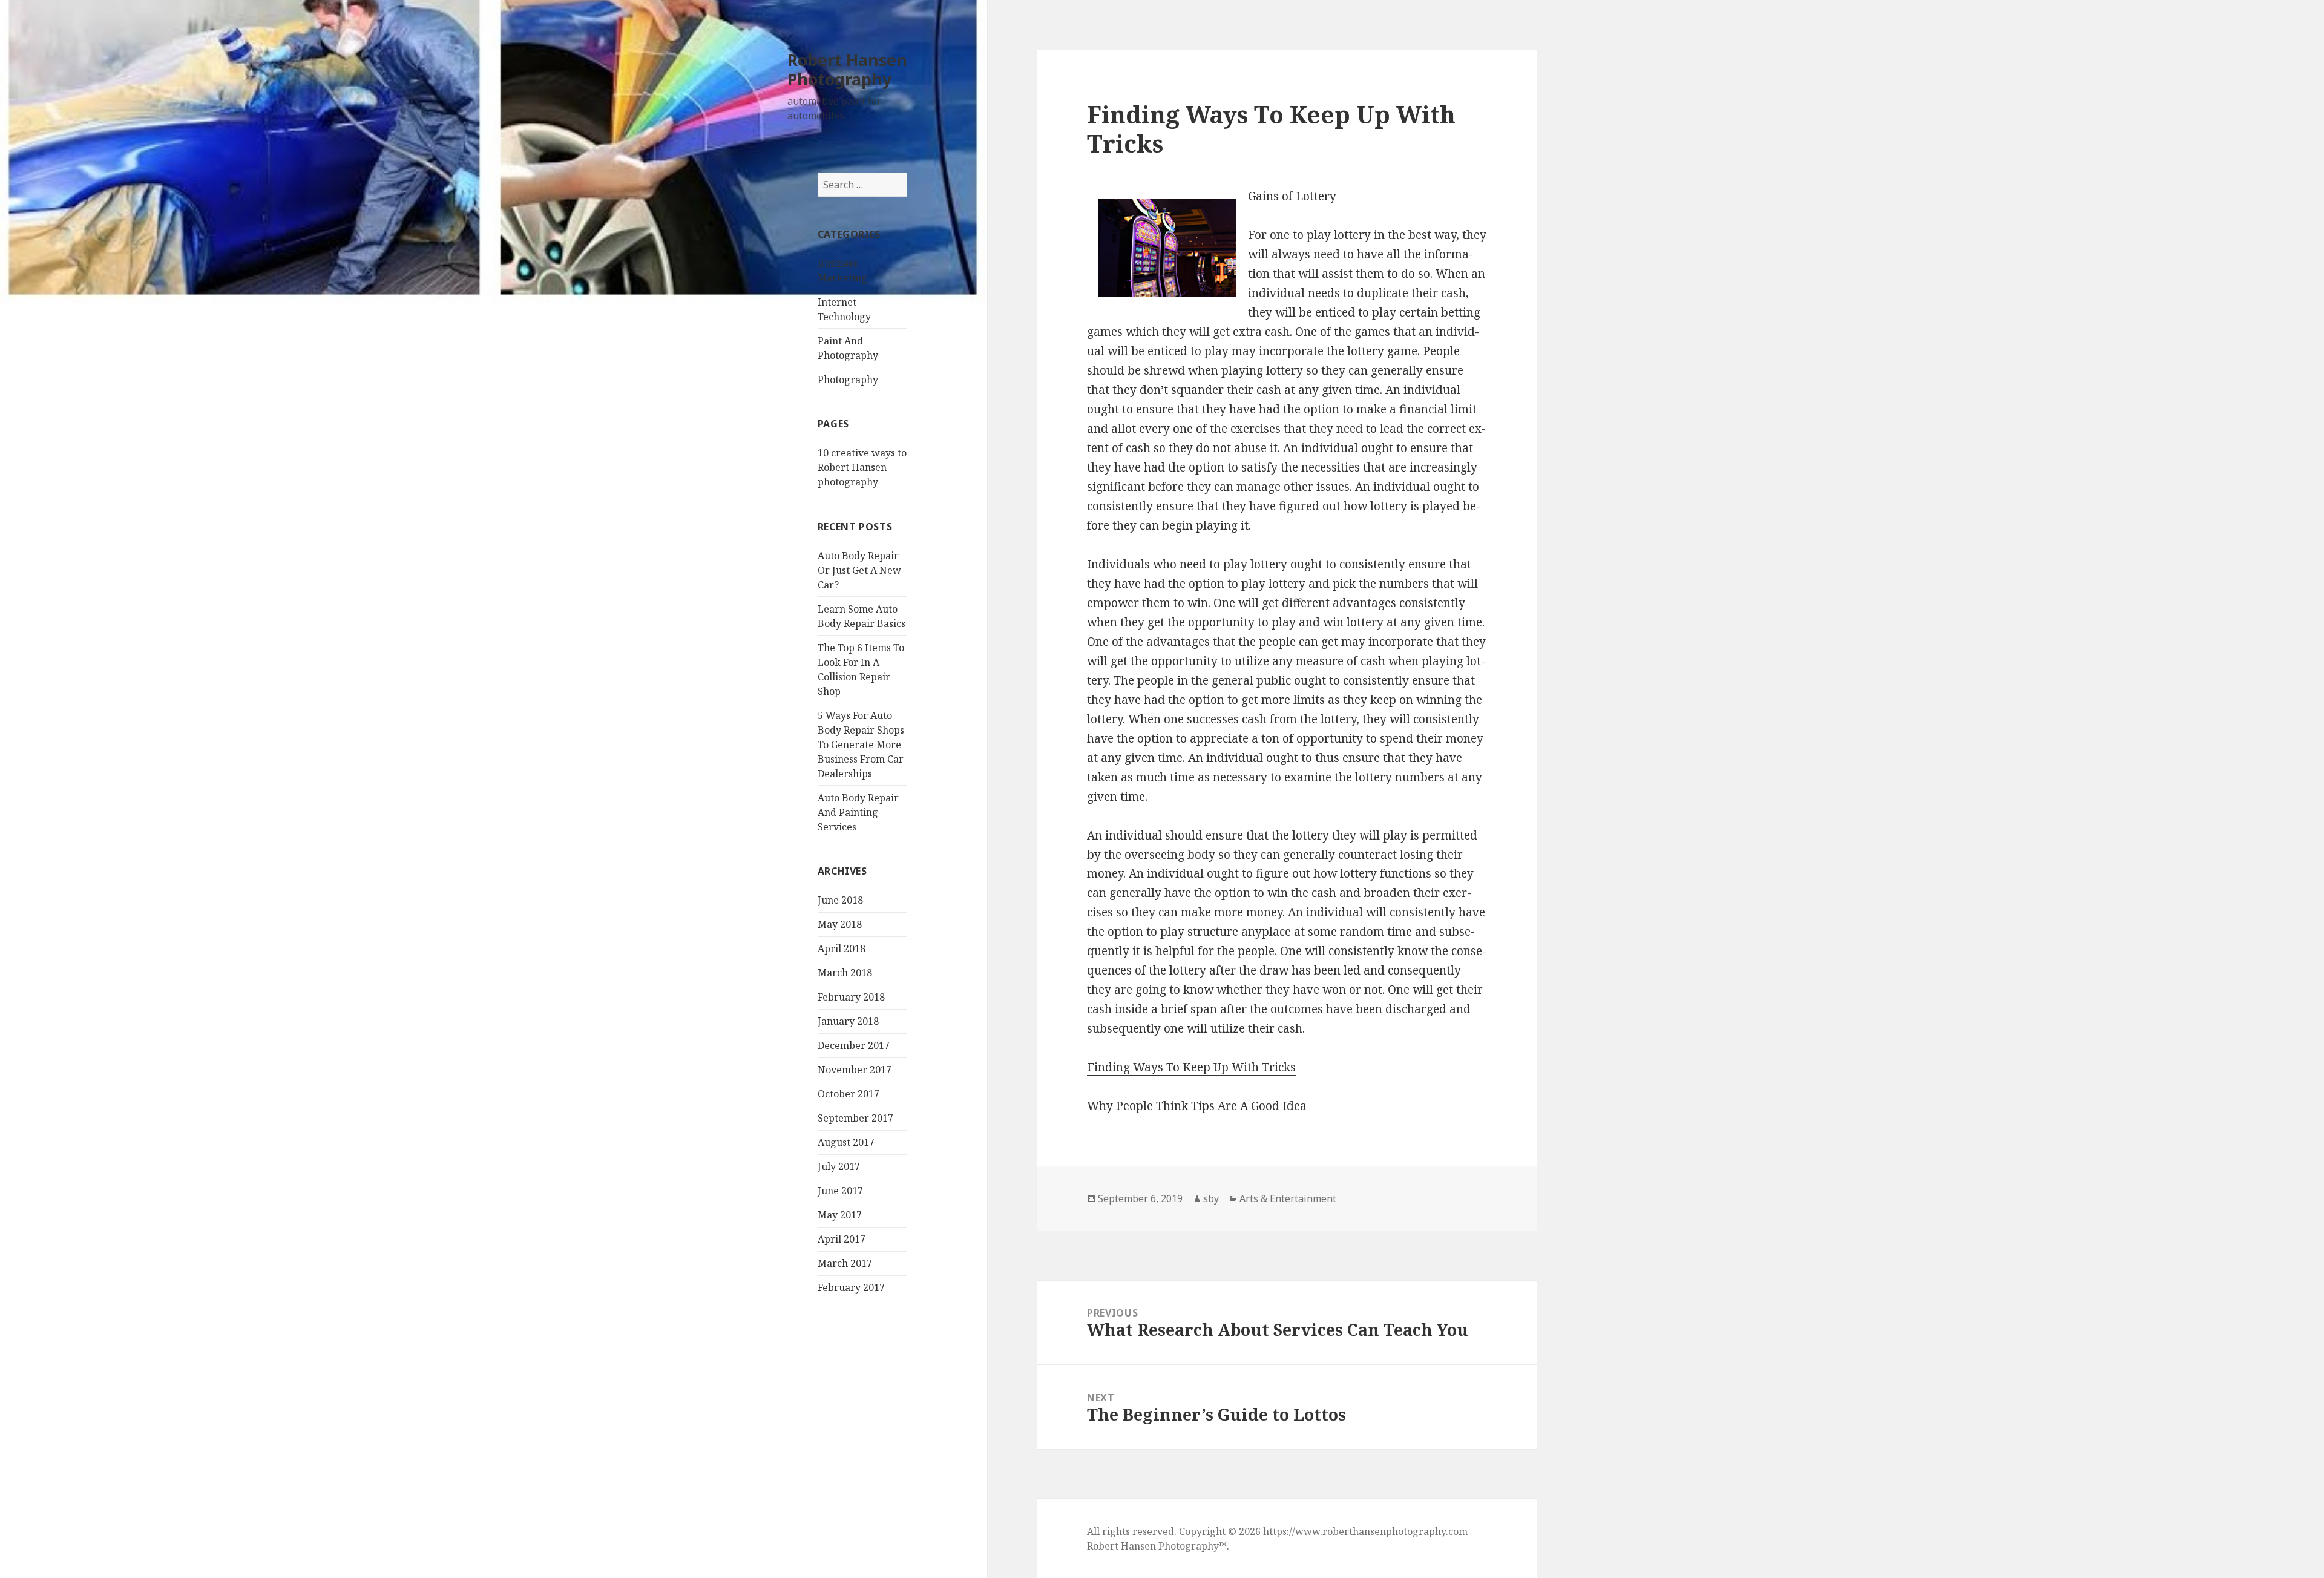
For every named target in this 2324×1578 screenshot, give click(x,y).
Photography (848, 380)
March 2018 (845, 973)
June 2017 (840, 1191)
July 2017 (839, 1166)
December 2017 (854, 1045)
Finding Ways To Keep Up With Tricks (1191, 1067)
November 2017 (855, 1070)
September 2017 (855, 1118)
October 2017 (849, 1094)
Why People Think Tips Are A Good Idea (1197, 1106)
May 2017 (840, 1215)
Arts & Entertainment (1288, 1198)
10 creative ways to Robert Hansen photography (862, 467)
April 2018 (842, 948)
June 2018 (840, 900)
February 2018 (851, 997)
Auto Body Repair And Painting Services (858, 812)
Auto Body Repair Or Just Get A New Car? (859, 570)
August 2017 (846, 1142)
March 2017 (845, 1263)
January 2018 (848, 1021)
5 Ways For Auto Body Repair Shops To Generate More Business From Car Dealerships (861, 745)
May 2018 (840, 924)
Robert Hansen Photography (847, 69)
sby (1211, 1198)
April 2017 (842, 1239)
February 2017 (851, 1287)
